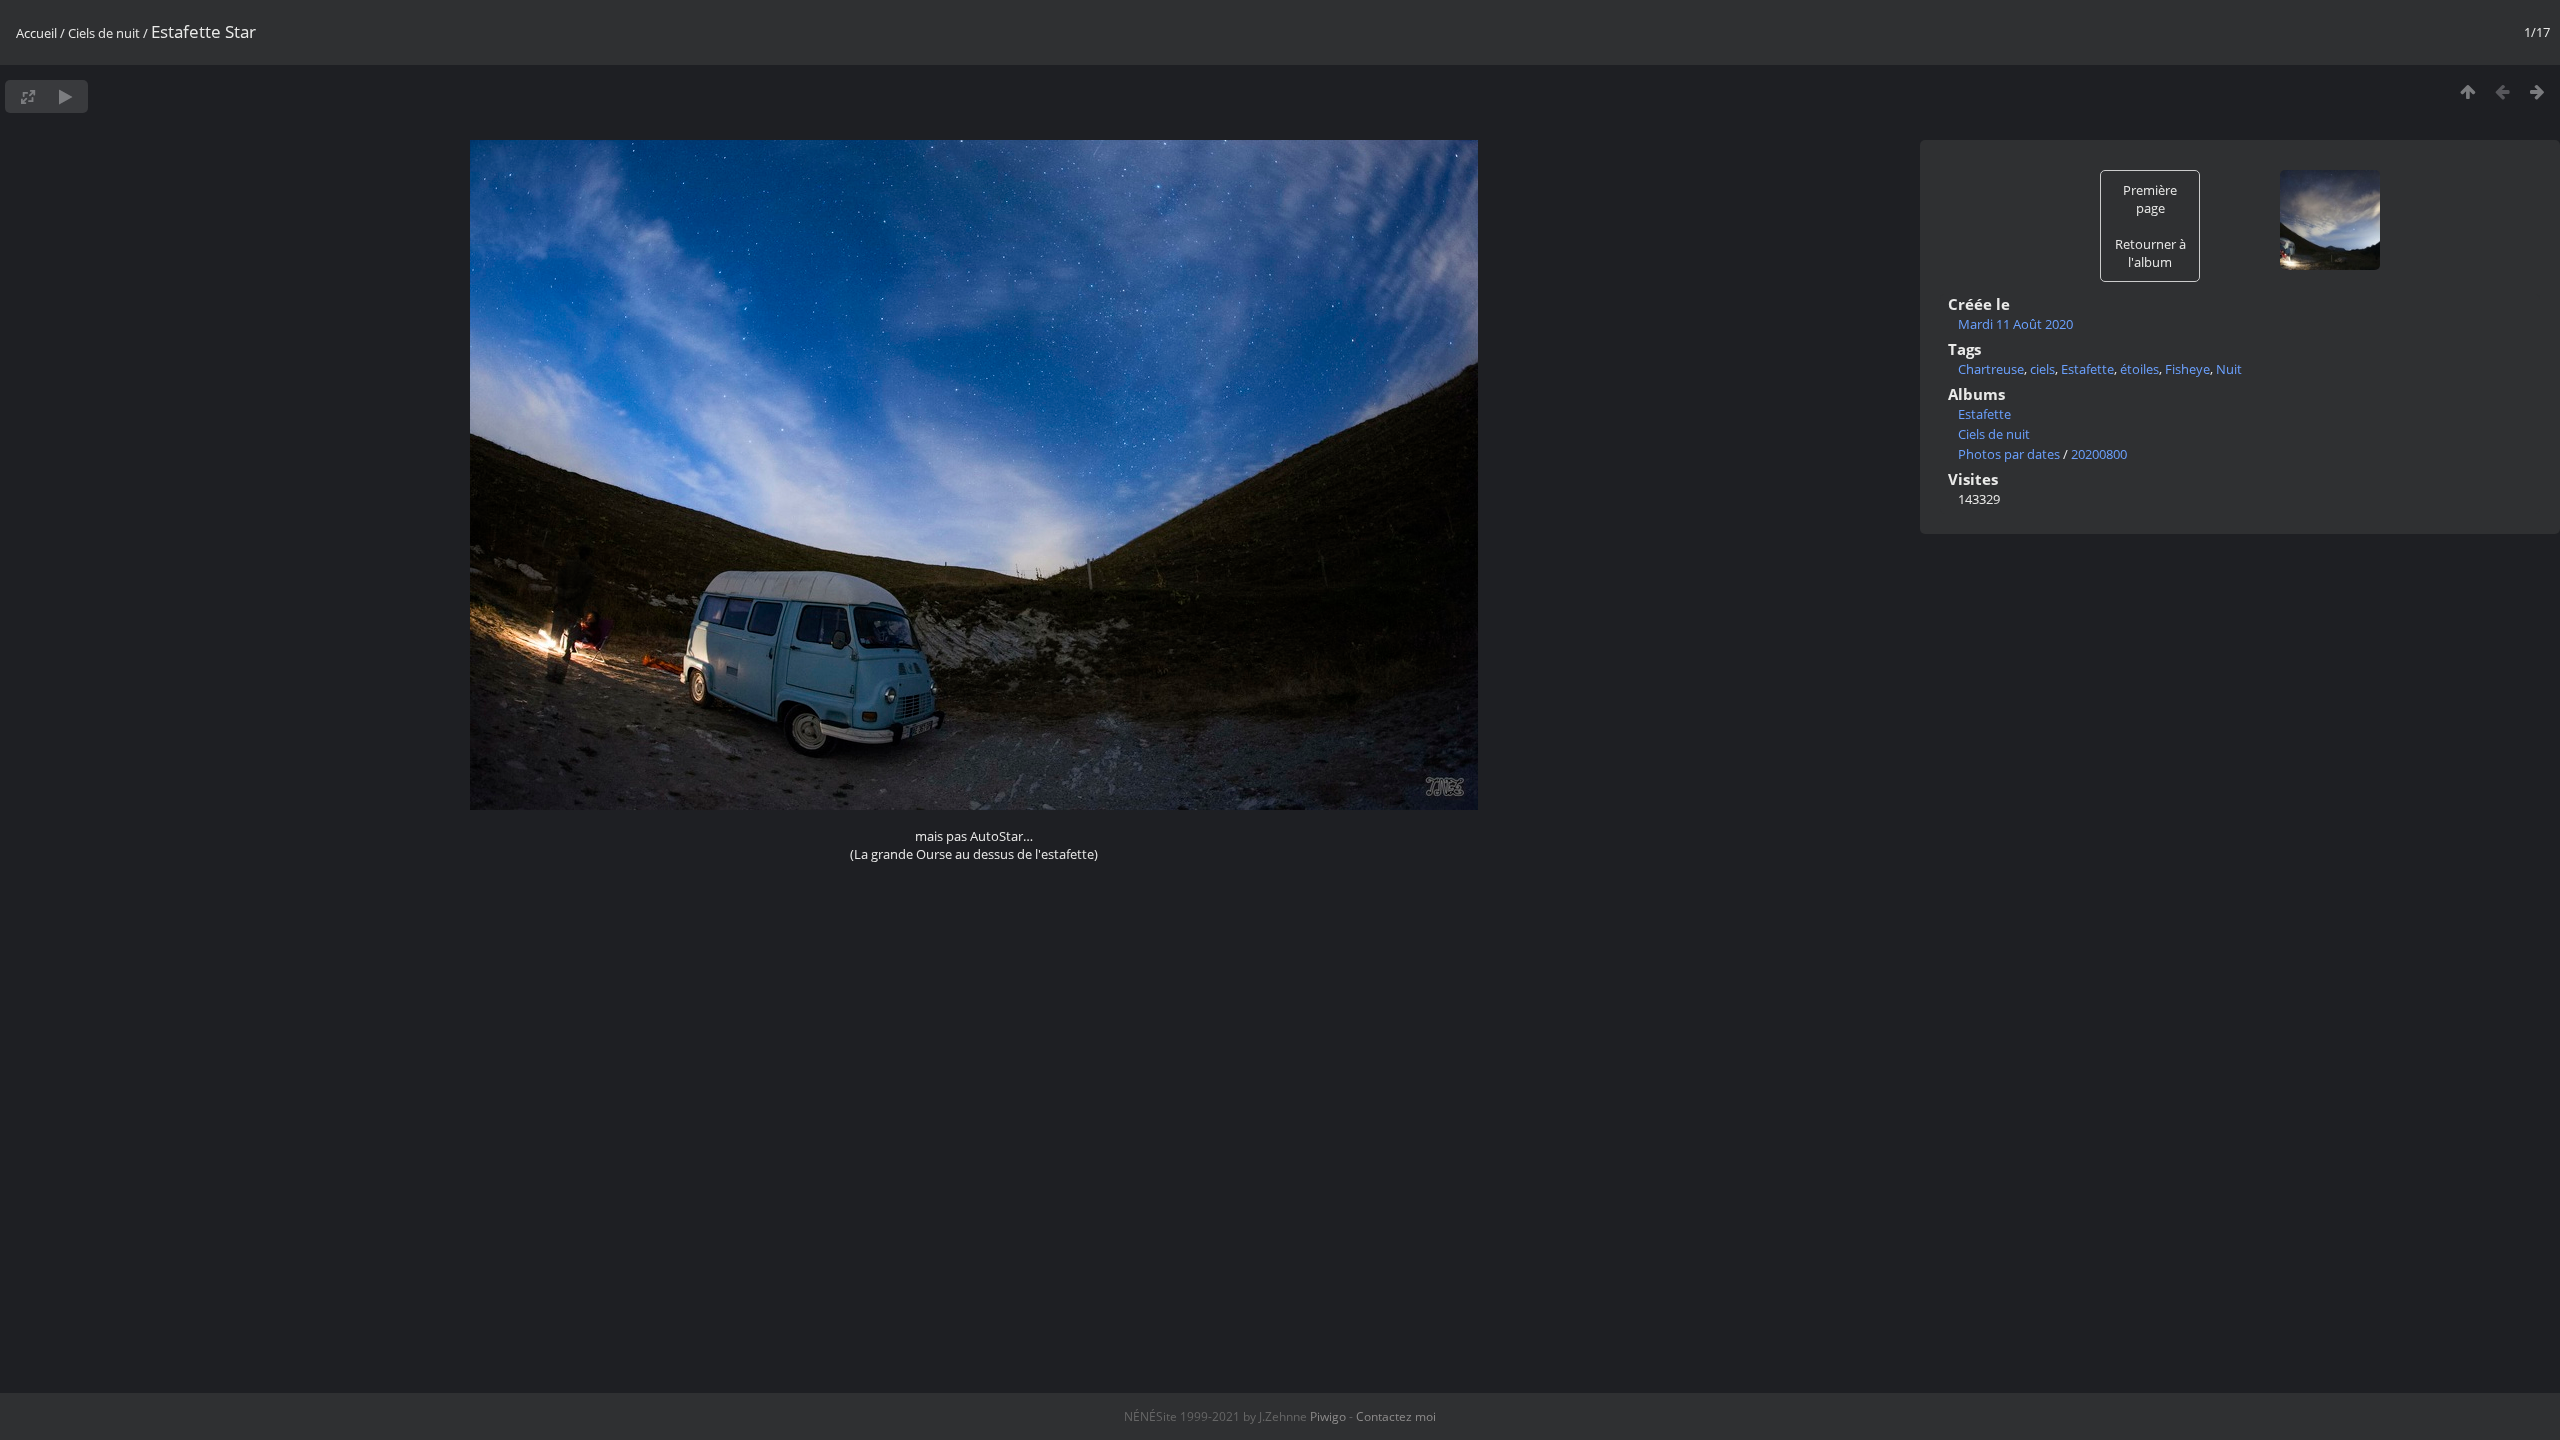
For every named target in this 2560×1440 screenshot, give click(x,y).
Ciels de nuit (104, 33)
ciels (2042, 369)
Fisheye (2187, 369)
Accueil (36, 33)
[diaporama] (65, 96)
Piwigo (1328, 1416)
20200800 (2099, 454)
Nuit (2229, 369)
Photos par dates (2009, 454)
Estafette (2087, 369)
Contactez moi (1396, 1416)
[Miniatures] (2467, 91)
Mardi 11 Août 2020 (2015, 324)
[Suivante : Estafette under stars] (2537, 91)
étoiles (2139, 369)
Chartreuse (1991, 369)
